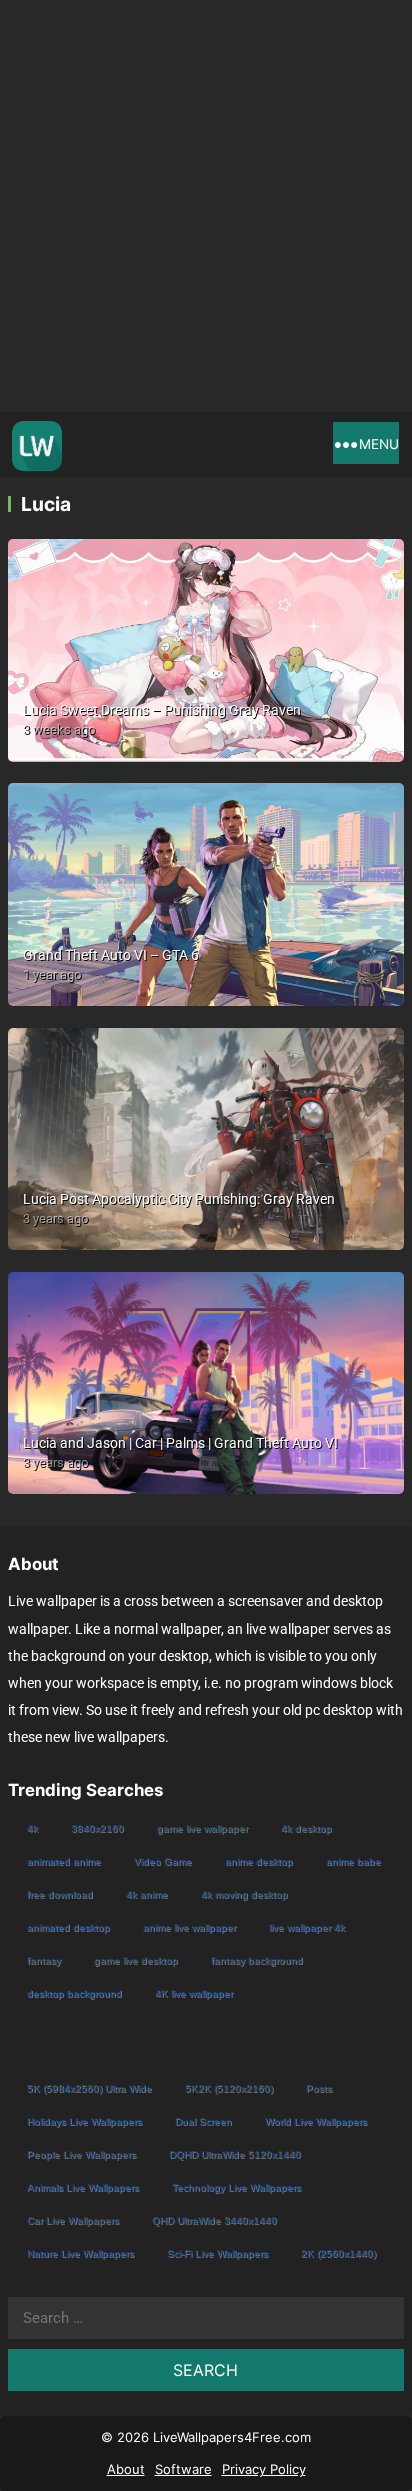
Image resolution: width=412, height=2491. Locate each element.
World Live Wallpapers (316, 2121)
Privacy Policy (264, 2469)
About (126, 2469)
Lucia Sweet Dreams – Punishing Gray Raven (162, 710)
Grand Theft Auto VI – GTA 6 (111, 955)
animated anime (64, 1861)
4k (32, 1828)
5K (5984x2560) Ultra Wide (89, 2088)
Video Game (163, 1861)
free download (60, 1894)
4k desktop (306, 1828)
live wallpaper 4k (307, 1927)
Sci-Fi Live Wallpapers (217, 2253)
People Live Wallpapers (81, 2154)
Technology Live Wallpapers (236, 2187)
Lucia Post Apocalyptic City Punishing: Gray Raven (179, 1199)
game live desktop (136, 1960)
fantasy (44, 1960)
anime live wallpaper (189, 1927)
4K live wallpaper (194, 1993)
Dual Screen (203, 2121)
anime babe (353, 1861)
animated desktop (68, 1927)
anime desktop (259, 1861)
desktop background (74, 1993)
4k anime (147, 1894)
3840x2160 (97, 1828)
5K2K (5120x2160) (229, 2088)
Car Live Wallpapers (73, 2220)
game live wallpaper (202, 1828)
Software (183, 2469)
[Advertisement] (206, 206)
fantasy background (257, 1960)
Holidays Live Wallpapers (84, 2121)
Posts (319, 2088)
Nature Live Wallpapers (80, 2253)
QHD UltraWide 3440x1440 (214, 2220)
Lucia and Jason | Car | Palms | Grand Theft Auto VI (180, 1443)
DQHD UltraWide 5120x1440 (235, 2154)
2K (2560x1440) (338, 2253)
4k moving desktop (244, 1894)
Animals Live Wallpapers (83, 2187)
